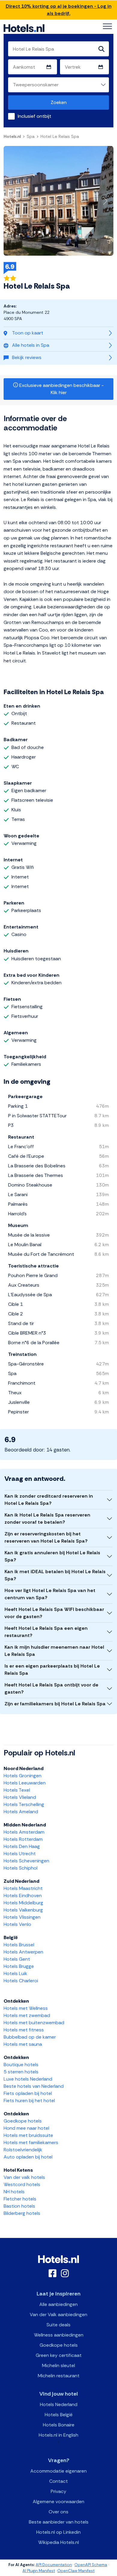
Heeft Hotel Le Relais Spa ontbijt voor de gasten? (51, 1688)
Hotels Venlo (17, 1924)
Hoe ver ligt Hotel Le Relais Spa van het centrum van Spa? (50, 1594)
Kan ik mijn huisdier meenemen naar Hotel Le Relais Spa (54, 1651)
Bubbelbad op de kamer (30, 2037)
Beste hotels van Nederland (34, 2086)
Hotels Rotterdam (23, 1839)
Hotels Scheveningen (26, 1861)
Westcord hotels (22, 2184)
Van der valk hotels (24, 2177)
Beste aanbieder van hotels (59, 2522)
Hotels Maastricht (23, 1888)
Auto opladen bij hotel (28, 2157)
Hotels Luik (15, 1973)
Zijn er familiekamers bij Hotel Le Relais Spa (55, 1704)
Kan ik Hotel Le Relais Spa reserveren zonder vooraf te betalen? (47, 1518)
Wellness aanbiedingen (59, 2335)
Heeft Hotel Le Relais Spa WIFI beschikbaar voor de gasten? (54, 1613)
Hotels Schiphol (21, 1868)
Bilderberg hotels (22, 2213)
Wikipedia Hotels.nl (58, 2542)
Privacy (58, 2491)
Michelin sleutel (58, 2365)
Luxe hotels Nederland (28, 2079)
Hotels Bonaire (59, 2425)
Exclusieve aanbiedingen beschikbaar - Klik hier (61, 389)
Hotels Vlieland (20, 1797)
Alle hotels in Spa (31, 345)
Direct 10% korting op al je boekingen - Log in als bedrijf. (59, 10)
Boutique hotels (21, 2065)
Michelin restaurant (59, 2376)
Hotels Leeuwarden (25, 1783)
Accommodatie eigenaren (58, 2471)
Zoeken (59, 102)
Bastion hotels (19, 2206)
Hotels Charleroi (21, 1981)
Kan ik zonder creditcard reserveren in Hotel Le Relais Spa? (49, 1500)
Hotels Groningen (22, 1776)
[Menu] (107, 26)
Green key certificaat (59, 2355)
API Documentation (54, 2565)
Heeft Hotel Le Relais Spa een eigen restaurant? (46, 1632)
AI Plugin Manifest (39, 2571)
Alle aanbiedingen (58, 2304)
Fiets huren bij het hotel (29, 2101)
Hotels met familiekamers (31, 2142)
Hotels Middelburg (23, 1903)
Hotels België (59, 2415)
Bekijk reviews (27, 357)
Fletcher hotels (20, 2199)
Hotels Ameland (21, 1812)
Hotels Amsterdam (24, 1832)
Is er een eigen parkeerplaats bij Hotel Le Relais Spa (52, 1670)
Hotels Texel (17, 1790)
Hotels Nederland (59, 2404)
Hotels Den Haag (22, 1846)
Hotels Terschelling (24, 1804)
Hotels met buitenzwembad (34, 2023)
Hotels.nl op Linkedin (58, 2532)
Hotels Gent (17, 1959)
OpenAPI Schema (91, 2565)
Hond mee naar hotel (26, 2128)
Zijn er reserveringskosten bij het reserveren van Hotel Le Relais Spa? (46, 1537)
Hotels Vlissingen (22, 1917)
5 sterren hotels (21, 2072)
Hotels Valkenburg (23, 1910)
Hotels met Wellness (26, 2008)
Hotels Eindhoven (23, 1896)
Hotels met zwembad (27, 2015)
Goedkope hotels (23, 2121)
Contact (58, 2481)
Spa (31, 136)
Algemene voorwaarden (58, 2502)
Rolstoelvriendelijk (23, 2150)
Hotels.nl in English (58, 2435)
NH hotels (14, 2192)
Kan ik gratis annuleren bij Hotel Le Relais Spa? (52, 1556)
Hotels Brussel (19, 1945)
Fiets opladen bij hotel (28, 2093)
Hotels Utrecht (20, 1854)
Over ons (58, 2512)
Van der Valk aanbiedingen (58, 2315)
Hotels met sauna (23, 2044)
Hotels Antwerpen (23, 1952)
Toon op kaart (28, 333)
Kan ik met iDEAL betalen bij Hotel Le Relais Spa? (55, 1575)
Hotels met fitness (24, 2030)
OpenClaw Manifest (76, 2571)
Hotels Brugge (19, 1966)
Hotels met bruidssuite (28, 2135)
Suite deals (58, 2325)
